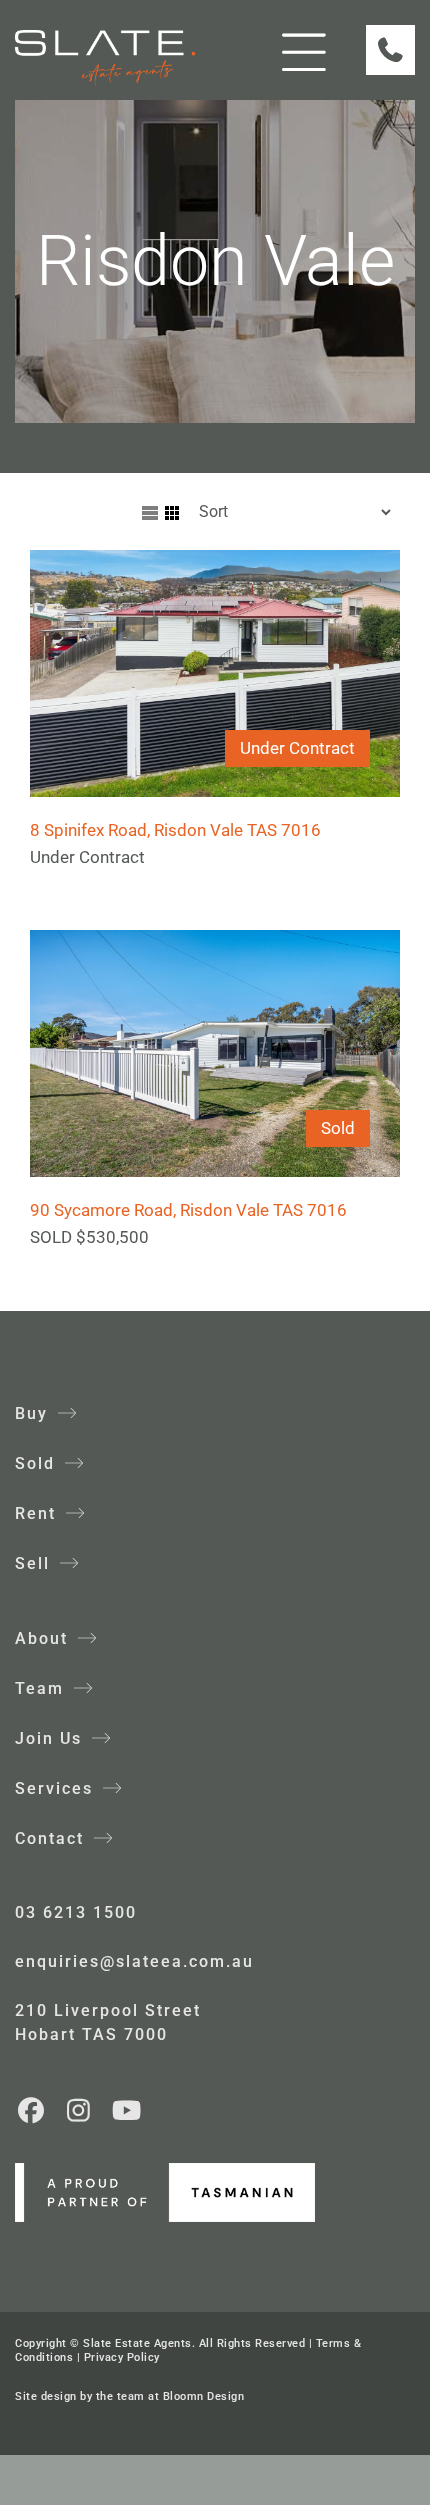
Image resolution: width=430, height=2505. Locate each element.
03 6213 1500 (76, 1912)
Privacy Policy (122, 2357)
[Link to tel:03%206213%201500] (390, 49)
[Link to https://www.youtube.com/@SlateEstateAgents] (126, 2110)
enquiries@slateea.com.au (134, 1961)
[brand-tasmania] (165, 2171)
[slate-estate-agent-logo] (105, 38)
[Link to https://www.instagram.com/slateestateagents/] (79, 2110)
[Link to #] (304, 52)
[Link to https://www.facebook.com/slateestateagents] (31, 2110)
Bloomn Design (204, 2396)
